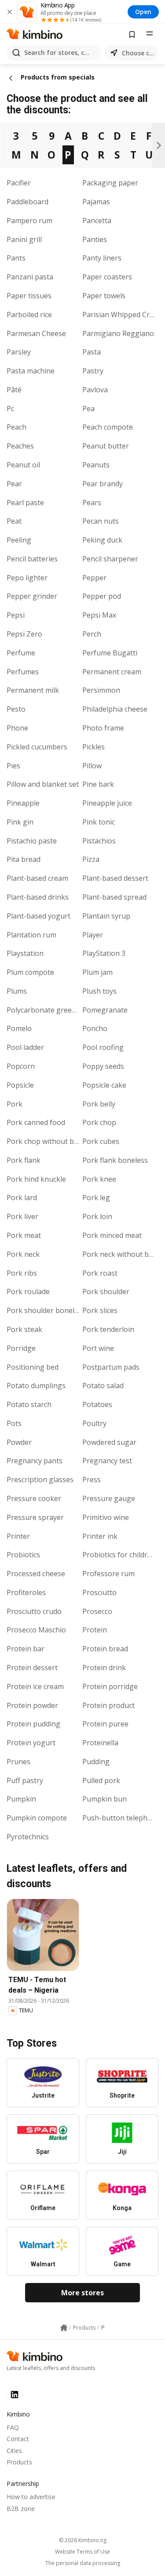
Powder (19, 1442)
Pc (10, 409)
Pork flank (24, 1160)
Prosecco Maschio (36, 1630)
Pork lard (22, 1198)
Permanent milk (33, 690)
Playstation (25, 953)
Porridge (21, 1348)
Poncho (95, 1028)
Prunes (18, 1762)
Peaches (20, 446)
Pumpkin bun (104, 1799)
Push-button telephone (121, 1818)
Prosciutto (99, 1592)
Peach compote (108, 427)
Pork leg (96, 1198)
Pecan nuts (101, 521)
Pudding (96, 1762)
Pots (14, 1423)
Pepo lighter (27, 578)
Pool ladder (25, 1047)
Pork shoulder (106, 1292)
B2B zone (21, 2509)
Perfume (21, 653)
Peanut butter (106, 446)
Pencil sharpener (110, 559)
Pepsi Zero (24, 634)
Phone (17, 728)
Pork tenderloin (108, 1329)
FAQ (13, 2427)
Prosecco (97, 1611)
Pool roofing (103, 1047)
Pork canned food (36, 1122)
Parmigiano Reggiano (118, 333)
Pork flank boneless (115, 1160)
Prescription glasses (40, 1480)
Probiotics (23, 1555)
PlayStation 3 (104, 953)
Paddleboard (27, 202)
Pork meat (24, 1235)
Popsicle (20, 1085)
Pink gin (20, 822)
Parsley (19, 352)
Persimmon (101, 690)
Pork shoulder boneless (46, 1310)
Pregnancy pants (35, 1461)
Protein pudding (33, 1724)
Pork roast (100, 1273)
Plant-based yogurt (38, 916)
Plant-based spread (114, 897)
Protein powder (32, 1705)
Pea (88, 409)
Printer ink (100, 1536)
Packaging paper (110, 183)
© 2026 (83, 2540)
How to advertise (31, 2497)
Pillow (92, 766)
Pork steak (24, 1329)
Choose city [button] (138, 53)
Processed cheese (36, 1574)
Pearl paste (25, 503)
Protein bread (105, 1649)
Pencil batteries (32, 559)
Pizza (91, 859)
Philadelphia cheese (115, 709)
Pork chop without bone (47, 1141)
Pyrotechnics (28, 1837)
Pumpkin (21, 1799)
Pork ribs (22, 1273)
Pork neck (23, 1254)
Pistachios (99, 841)
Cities (14, 2451)
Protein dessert (32, 1668)
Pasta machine (31, 371)
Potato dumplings (36, 1386)
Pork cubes (101, 1141)
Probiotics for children (119, 1555)
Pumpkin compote (37, 1818)
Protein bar (26, 1649)
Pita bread (24, 859)
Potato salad (103, 1386)
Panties (95, 239)
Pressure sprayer (35, 1517)
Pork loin (97, 1216)
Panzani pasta (30, 277)
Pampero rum (29, 221)
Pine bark (98, 784)
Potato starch (29, 1404)
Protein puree (105, 1724)
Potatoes (97, 1404)
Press (92, 1480)
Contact (18, 2439)
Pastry (93, 371)
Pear (14, 484)
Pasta (92, 352)
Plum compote (30, 972)
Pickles (93, 747)
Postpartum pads (111, 1367)
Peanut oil (23, 465)
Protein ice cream (35, 1686)
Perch (92, 634)
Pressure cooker (34, 1498)
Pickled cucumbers (37, 747)
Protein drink (104, 1668)
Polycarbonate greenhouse (52, 1010)
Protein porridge (110, 1686)
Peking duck (102, 540)
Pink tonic (99, 822)
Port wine (98, 1348)
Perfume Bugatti (110, 653)
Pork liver (22, 1216)
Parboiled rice (29, 315)
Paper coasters (107, 277)
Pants (16, 258)
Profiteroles (26, 1592)
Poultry (94, 1423)
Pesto (16, 709)
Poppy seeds (103, 1066)
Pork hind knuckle (36, 1179)
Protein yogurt (31, 1743)
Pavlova (95, 390)
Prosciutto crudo (34, 1611)
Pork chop (99, 1122)
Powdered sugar (109, 1442)
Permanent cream (112, 672)
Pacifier (19, 183)
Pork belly (99, 1104)
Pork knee (99, 1179)
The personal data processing (83, 2563)
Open (143, 12)
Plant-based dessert (115, 878)
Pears (92, 503)
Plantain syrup (106, 916)
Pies (13, 766)
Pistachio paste (32, 841)
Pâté (14, 390)
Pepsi (16, 615)
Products (19, 2462)
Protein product (108, 1705)
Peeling (19, 540)
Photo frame (103, 728)
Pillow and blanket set (43, 784)
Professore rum (108, 1574)
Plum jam (97, 972)
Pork (15, 1104)
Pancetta (97, 221)
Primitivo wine (106, 1517)
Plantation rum (31, 935)
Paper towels (104, 296)
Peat (14, 521)
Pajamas (96, 202)
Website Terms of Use (82, 2552)
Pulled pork (101, 1780)
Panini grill (24, 239)
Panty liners (102, 258)
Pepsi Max (99, 615)
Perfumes (23, 672)
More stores (82, 2293)
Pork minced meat (112, 1235)
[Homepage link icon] (64, 2328)
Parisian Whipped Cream (123, 315)
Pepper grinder (32, 596)
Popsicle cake (104, 1085)
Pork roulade (28, 1292)
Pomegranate (105, 1010)
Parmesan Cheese (36, 333)
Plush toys (99, 991)
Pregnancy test (107, 1461)
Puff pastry (25, 1780)
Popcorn (21, 1066)
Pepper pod (102, 596)
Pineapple (23, 803)
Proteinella (100, 1743)
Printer (18, 1536)
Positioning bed (33, 1367)
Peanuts (96, 465)
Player (93, 935)
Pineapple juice (107, 803)
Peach (16, 427)
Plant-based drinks (38, 897)
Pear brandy (103, 484)
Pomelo (19, 1028)
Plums (17, 991)
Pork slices (100, 1310)
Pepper (94, 578)
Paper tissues (29, 296)
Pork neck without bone (122, 1254)
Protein (95, 1630)
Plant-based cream (37, 878)
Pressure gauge (109, 1498)
